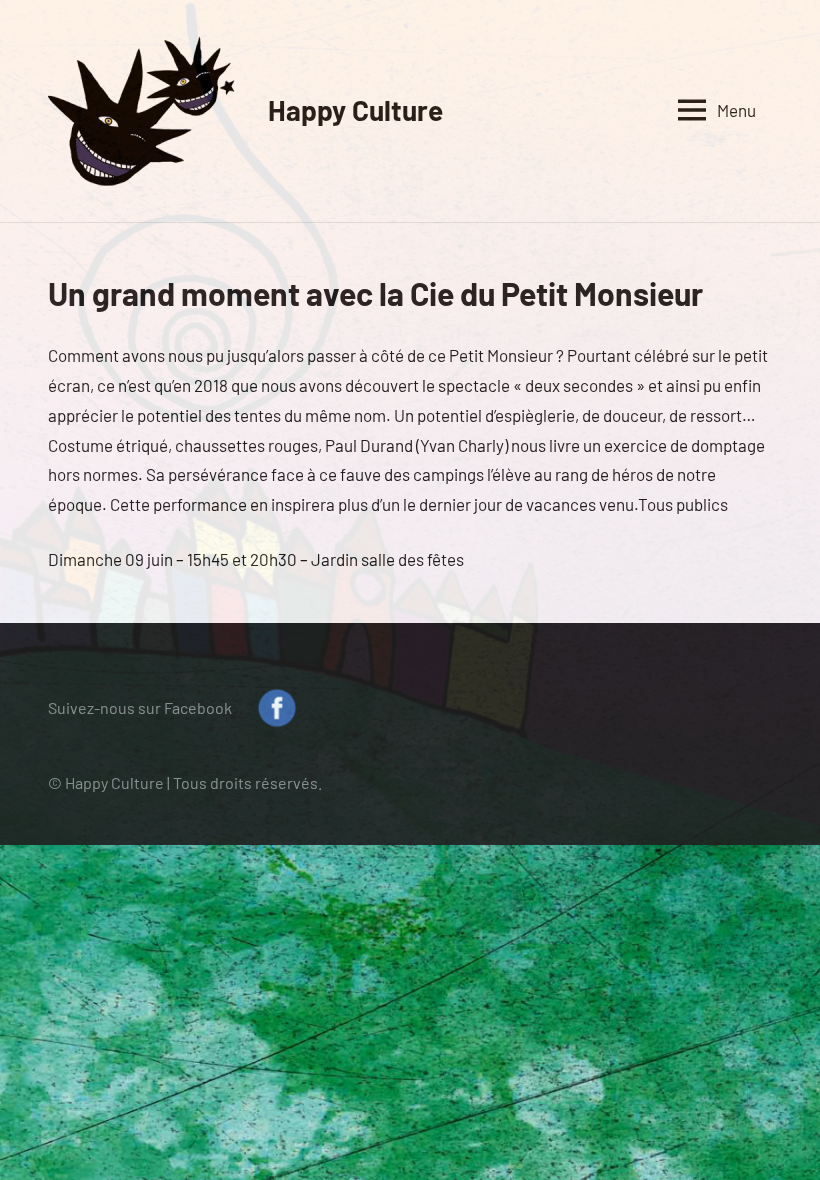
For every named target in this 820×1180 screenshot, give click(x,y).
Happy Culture (355, 110)
